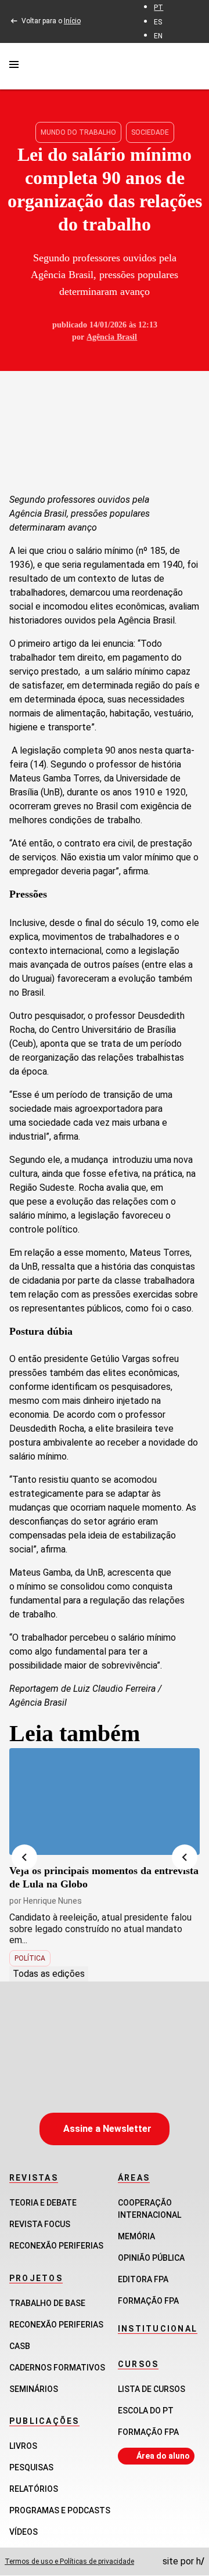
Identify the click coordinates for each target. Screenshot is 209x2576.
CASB (20, 2346)
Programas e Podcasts (60, 2510)
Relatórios (34, 2489)
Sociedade (150, 132)
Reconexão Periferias (56, 2246)
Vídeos (24, 2532)
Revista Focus (40, 2224)
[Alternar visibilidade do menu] (14, 66)
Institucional (158, 2329)
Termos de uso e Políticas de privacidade (69, 2561)
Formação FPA (148, 2432)
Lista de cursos (152, 2389)
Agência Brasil (112, 337)
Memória (136, 2236)
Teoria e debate (43, 2203)
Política (30, 1958)
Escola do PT (146, 2411)
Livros (23, 2446)
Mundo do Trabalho (78, 132)
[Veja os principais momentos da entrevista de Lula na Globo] (105, 1802)
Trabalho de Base (47, 2303)
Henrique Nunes (53, 1901)
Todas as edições (49, 1974)
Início (72, 21)
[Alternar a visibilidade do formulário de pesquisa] (193, 66)
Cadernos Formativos (57, 2368)
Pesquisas (31, 2467)
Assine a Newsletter (107, 2129)
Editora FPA (143, 2279)
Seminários (34, 2389)
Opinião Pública (151, 2258)
